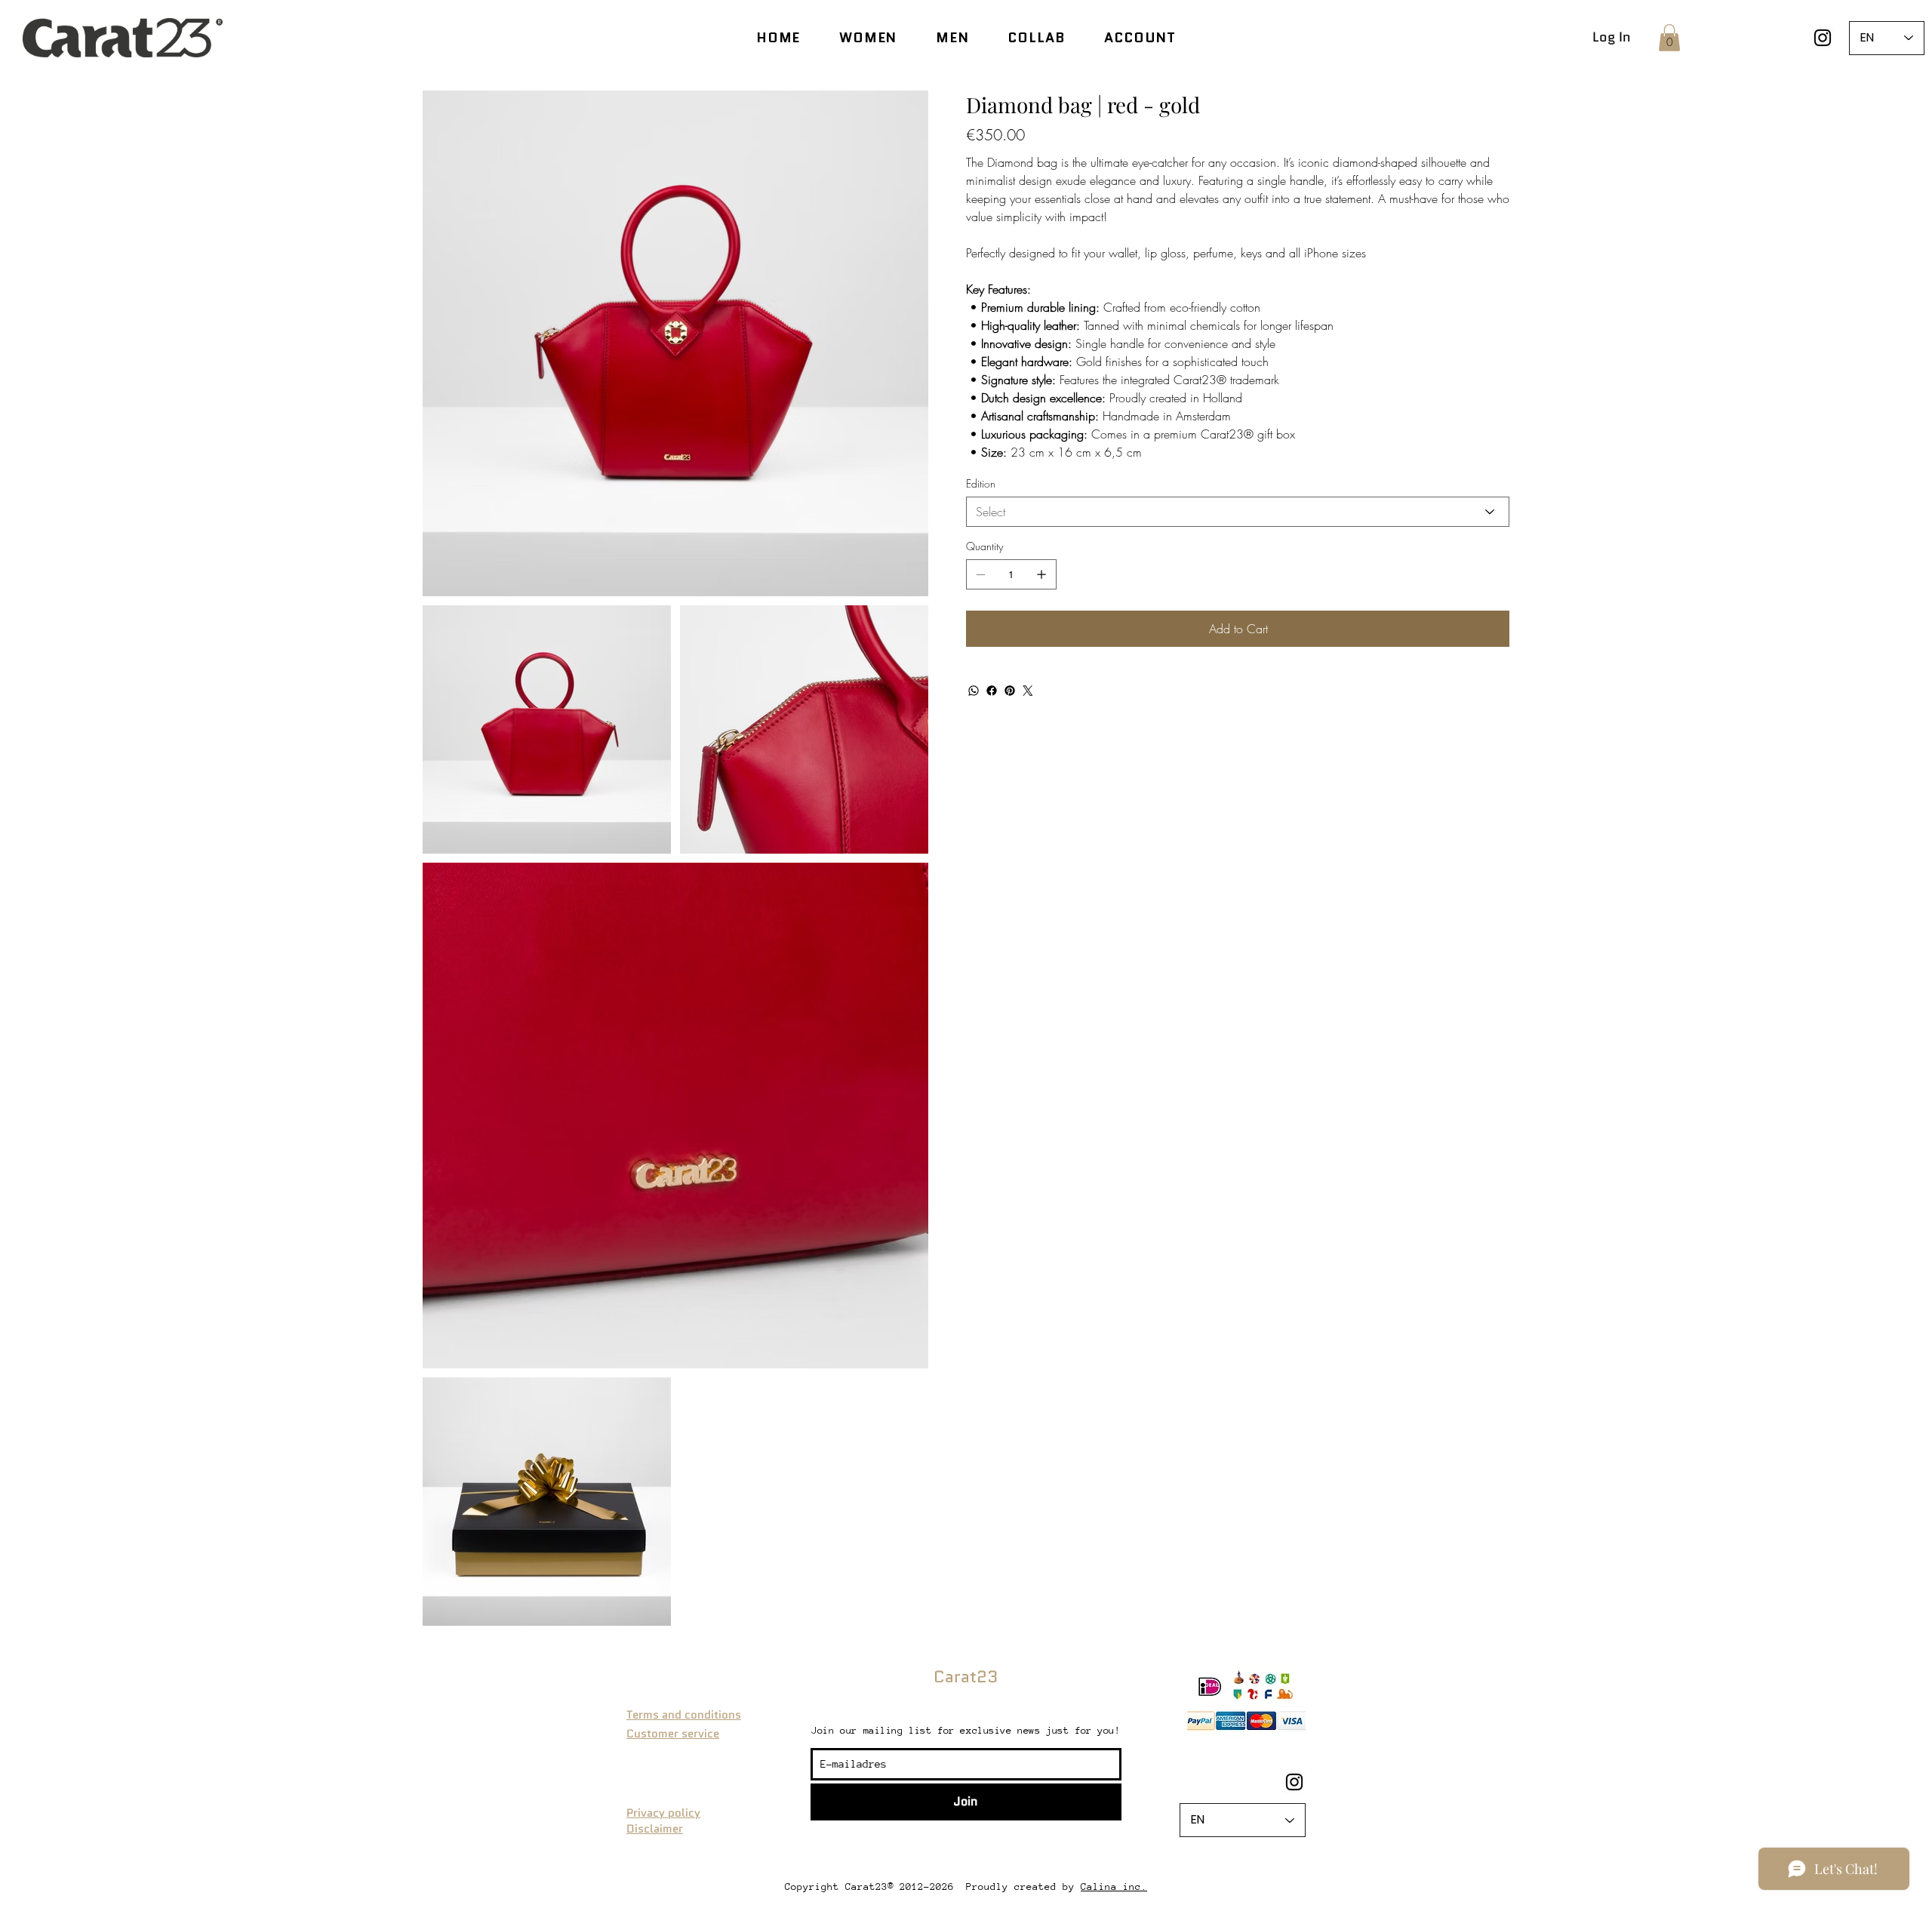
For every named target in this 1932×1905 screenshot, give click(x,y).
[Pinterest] (1010, 691)
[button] (1669, 38)
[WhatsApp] (974, 691)
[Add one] (1041, 574)
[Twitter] (1028, 691)
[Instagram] (1823, 38)
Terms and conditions (684, 1715)
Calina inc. (1114, 1887)
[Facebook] (992, 691)
